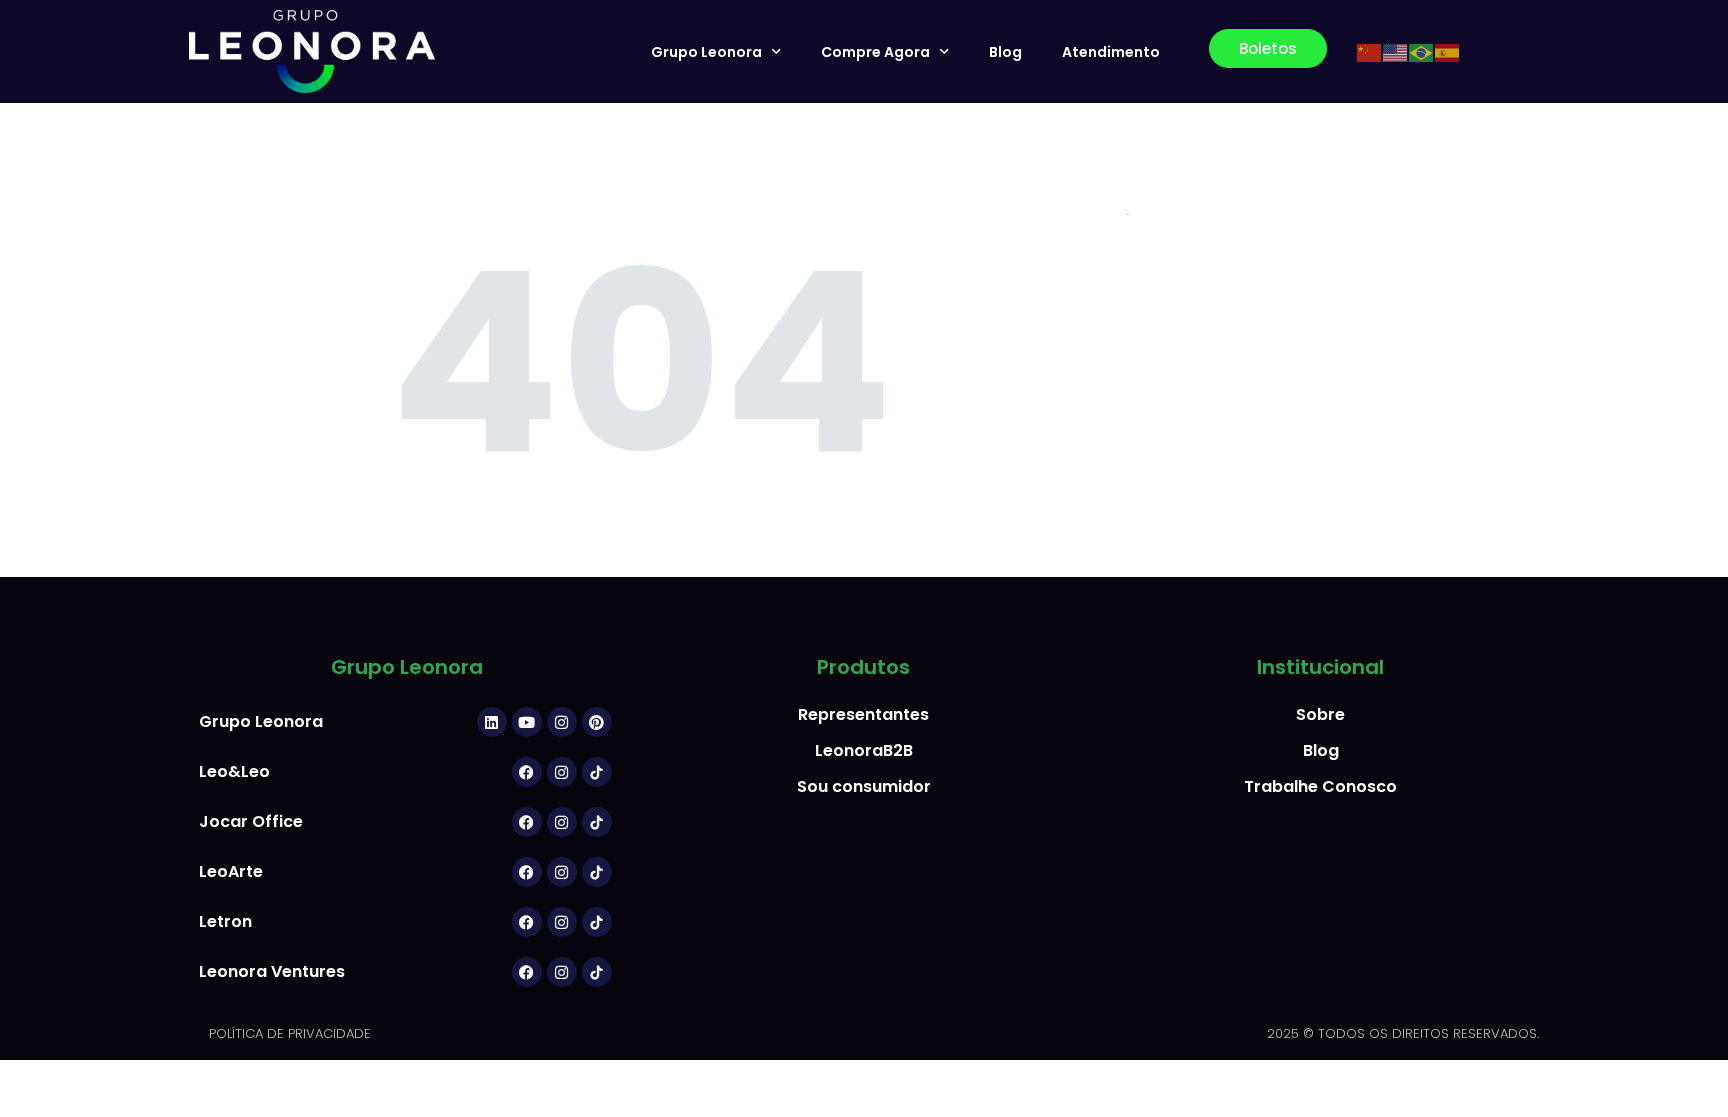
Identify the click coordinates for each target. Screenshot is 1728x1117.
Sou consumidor (864, 786)
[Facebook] (527, 772)
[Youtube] (527, 722)
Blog (1005, 52)
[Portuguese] (1422, 52)
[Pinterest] (597, 722)
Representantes (863, 714)
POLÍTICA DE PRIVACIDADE (290, 1033)
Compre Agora (875, 52)
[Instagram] (562, 722)
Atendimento (1111, 52)
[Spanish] (1448, 52)
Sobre (1320, 714)
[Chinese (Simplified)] (1370, 52)
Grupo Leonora (706, 52)
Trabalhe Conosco (1320, 786)
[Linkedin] (492, 722)
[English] (1396, 52)
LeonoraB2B (864, 750)
